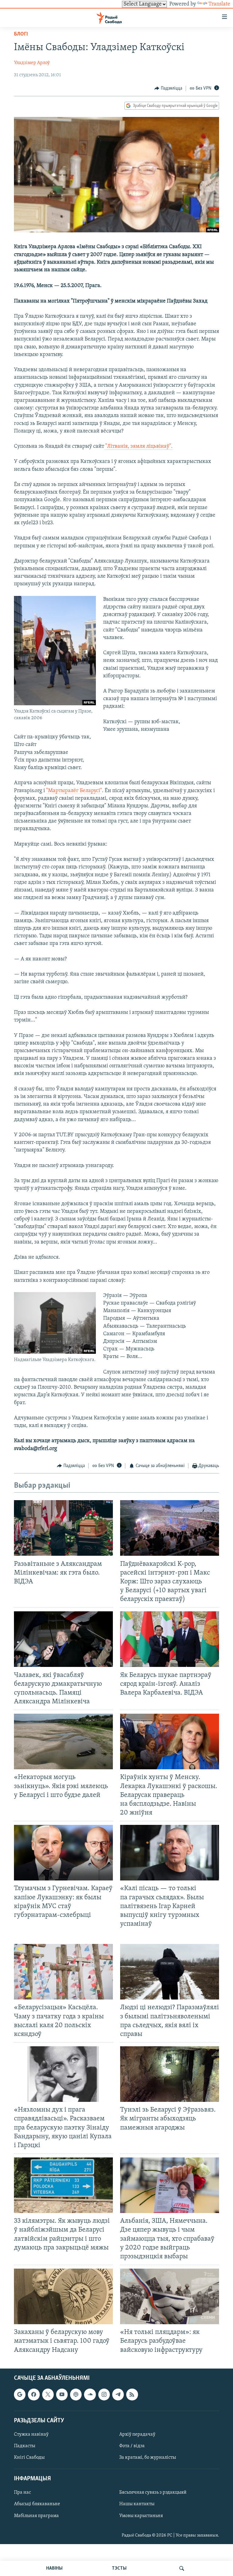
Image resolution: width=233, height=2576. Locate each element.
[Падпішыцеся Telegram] (118, 2394)
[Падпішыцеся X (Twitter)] (48, 2394)
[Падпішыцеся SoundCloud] (90, 2394)
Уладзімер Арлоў (32, 63)
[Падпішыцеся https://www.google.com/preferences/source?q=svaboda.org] (20, 2394)
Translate (219, 4)
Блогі (21, 34)
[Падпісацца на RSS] (132, 2394)
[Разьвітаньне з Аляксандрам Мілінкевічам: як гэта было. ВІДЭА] (63, 1528)
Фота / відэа (132, 2446)
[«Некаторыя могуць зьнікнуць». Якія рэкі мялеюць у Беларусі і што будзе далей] (63, 1741)
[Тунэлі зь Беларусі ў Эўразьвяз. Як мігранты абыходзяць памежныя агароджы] (170, 2074)
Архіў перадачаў (137, 2434)
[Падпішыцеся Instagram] (104, 2394)
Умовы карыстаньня (141, 2516)
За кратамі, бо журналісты (148, 2458)
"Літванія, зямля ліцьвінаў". (138, 446)
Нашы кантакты (137, 2504)
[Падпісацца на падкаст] (76, 2394)
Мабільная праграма (36, 2516)
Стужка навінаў (31, 2434)
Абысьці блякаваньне (37, 2504)
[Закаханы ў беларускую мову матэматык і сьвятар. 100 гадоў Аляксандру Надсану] (63, 2296)
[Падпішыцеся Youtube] (62, 2394)
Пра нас (22, 2492)
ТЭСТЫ (119, 2568)
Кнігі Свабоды (29, 2458)
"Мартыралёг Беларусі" (74, 791)
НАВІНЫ (54, 2568)
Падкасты (25, 2446)
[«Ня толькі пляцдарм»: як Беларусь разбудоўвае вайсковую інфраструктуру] (170, 2296)
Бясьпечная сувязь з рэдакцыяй (153, 2492)
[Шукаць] (182, 2568)
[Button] (168, 88)
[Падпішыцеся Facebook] (34, 2394)
